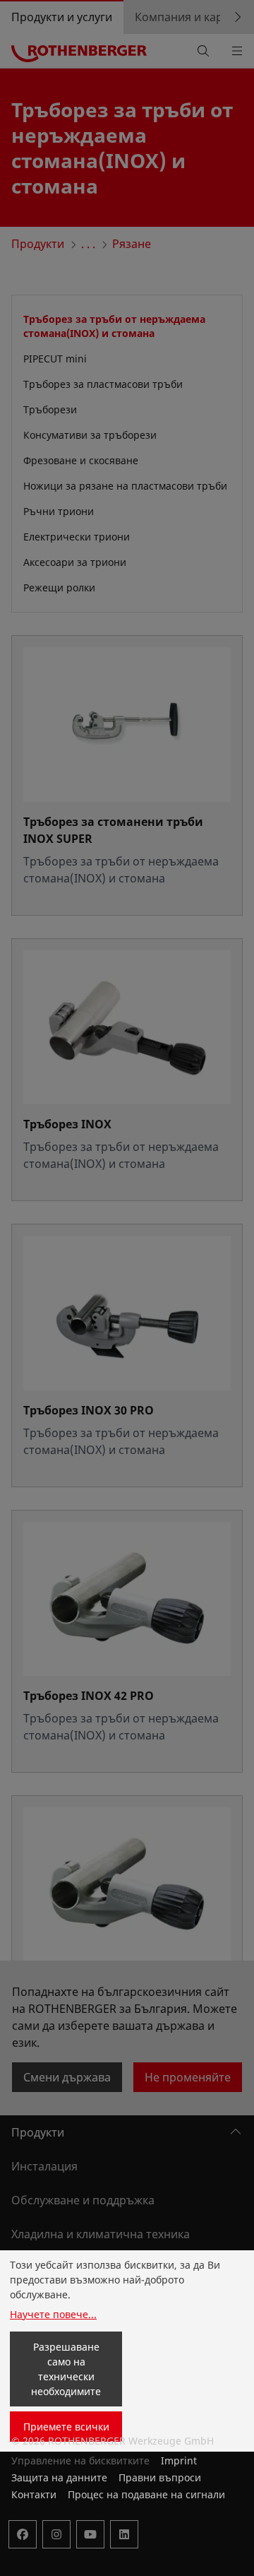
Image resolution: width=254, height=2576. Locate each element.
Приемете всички (66, 2427)
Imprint (179, 2460)
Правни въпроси (160, 2477)
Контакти (34, 2494)
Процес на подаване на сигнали (146, 2494)
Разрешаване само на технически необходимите (66, 2369)
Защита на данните (59, 2477)
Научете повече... (53, 2314)
